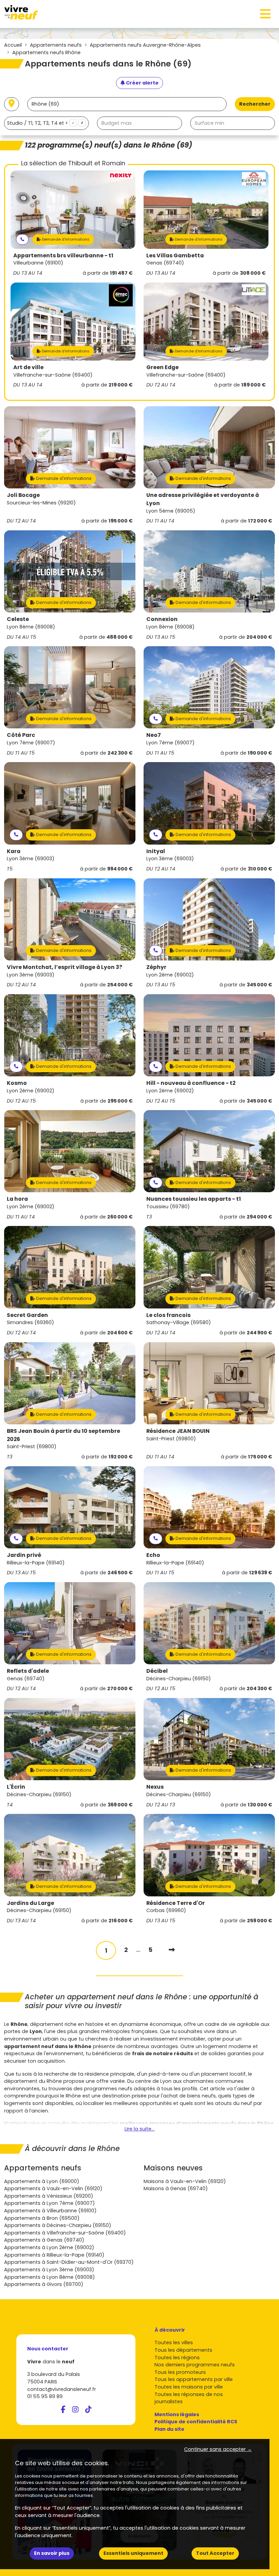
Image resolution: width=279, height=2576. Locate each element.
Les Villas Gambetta (175, 255)
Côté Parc (21, 735)
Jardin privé (24, 1555)
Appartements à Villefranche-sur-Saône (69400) (65, 2233)
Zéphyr (156, 967)
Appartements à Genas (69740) (44, 2240)
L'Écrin (16, 1787)
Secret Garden (27, 1315)
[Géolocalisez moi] (12, 104)
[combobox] (46, 123)
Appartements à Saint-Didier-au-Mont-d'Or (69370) (69, 2262)
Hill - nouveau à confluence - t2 (191, 1083)
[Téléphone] (22, 239)
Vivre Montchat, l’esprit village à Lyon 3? (64, 967)
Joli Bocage (23, 495)
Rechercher (255, 104)
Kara (14, 851)
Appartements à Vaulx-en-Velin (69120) (53, 2188)
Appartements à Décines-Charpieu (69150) (58, 2225)
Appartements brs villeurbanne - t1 (63, 255)
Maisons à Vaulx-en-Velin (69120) (185, 2181)
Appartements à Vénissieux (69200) (49, 2196)
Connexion (162, 619)
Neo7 (154, 735)
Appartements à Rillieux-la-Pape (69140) (54, 2255)
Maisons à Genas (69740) (176, 2188)
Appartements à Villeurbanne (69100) (50, 2211)
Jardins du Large (30, 1903)
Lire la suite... (139, 2129)
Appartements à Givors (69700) (44, 2284)
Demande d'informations (65, 239)
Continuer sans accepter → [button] (218, 2449)
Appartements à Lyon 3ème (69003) (49, 2270)
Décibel (157, 1671)
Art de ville (28, 367)
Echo (153, 1555)
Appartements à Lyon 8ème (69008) (50, 2277)
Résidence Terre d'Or (176, 1903)
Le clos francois (168, 1315)
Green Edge (162, 367)
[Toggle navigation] (265, 14)
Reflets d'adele (28, 1671)
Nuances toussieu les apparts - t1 (194, 1199)
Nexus (155, 1787)
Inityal (156, 851)
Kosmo (17, 1083)
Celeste (18, 619)
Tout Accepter (215, 2553)
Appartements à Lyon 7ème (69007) (50, 2203)
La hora (17, 1199)
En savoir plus (52, 2553)
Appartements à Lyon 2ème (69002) (49, 2247)
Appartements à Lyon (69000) (42, 2181)
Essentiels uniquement (133, 2553)
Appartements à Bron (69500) (42, 2218)
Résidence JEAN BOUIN (178, 1431)
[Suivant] (172, 1950)
